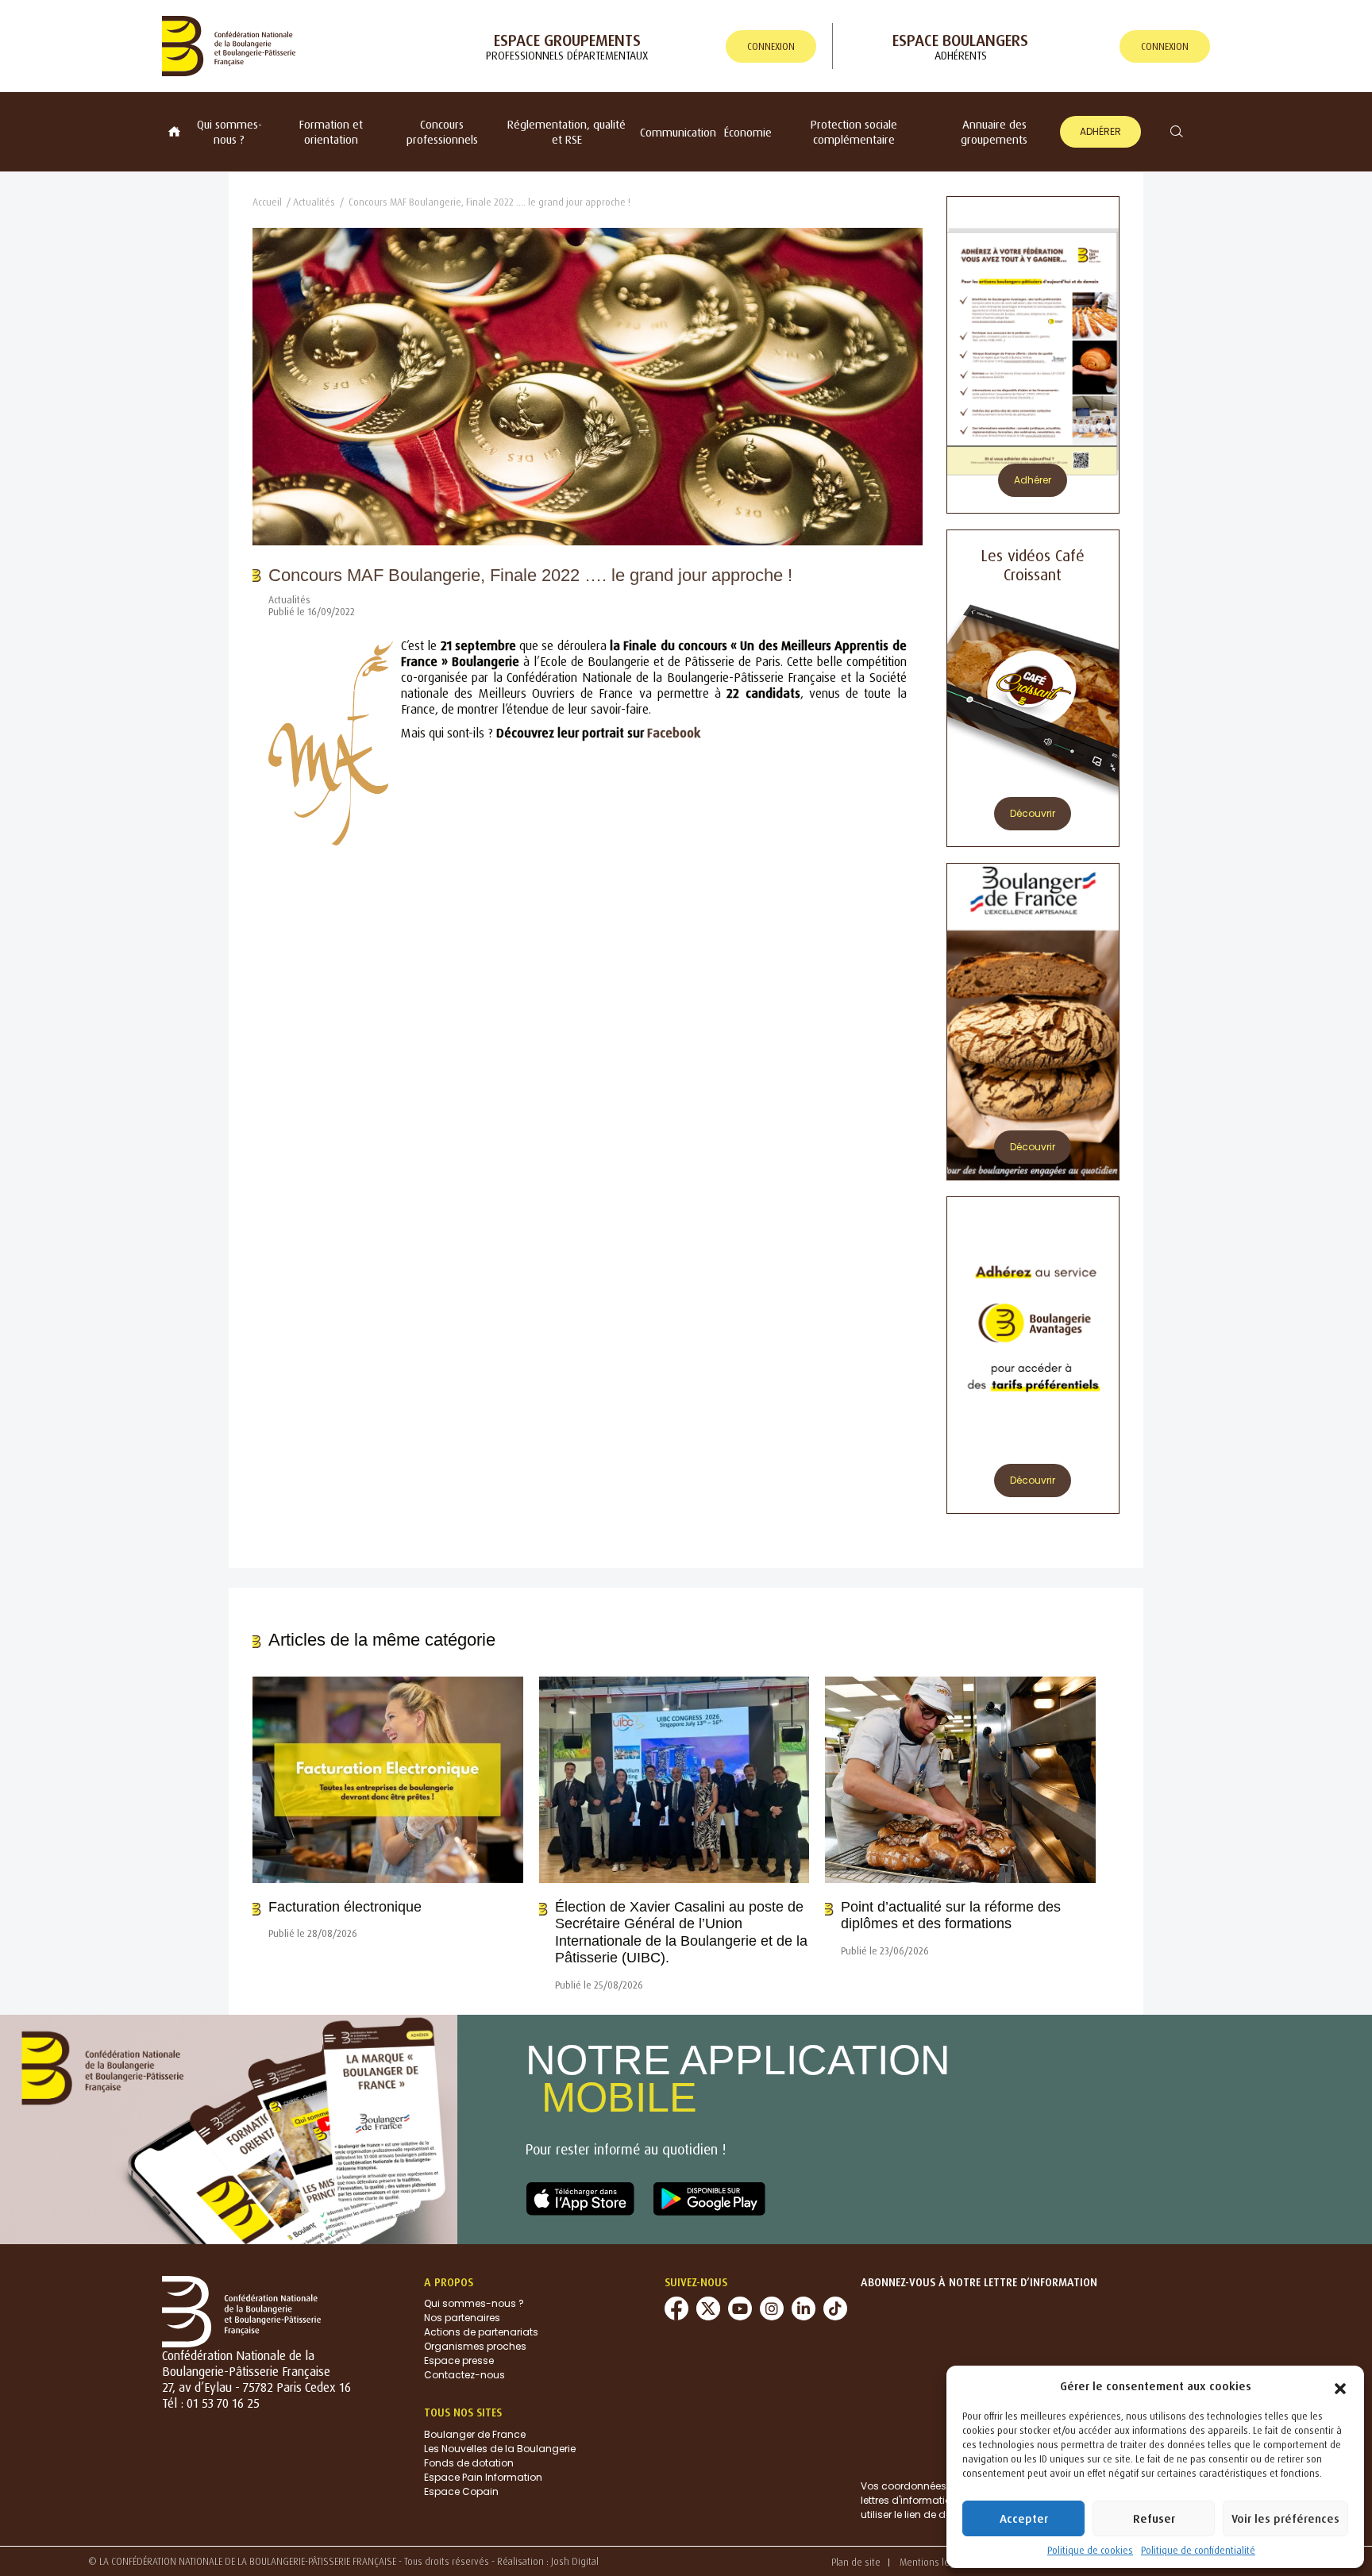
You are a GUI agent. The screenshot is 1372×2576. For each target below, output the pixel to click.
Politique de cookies (1090, 2550)
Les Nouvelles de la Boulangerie (500, 2449)
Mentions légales (936, 2562)
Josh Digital (575, 2561)
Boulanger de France (475, 2434)
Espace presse (459, 2360)
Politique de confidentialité (1198, 2550)
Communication (678, 132)
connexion (771, 46)
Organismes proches (475, 2346)
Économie (748, 132)
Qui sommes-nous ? (229, 132)
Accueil (267, 202)
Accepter (1024, 2518)
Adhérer (1100, 131)
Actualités (314, 202)
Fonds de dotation (469, 2463)
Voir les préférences (1285, 2518)
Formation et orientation (331, 132)
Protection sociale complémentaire (854, 132)
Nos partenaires (462, 2318)
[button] (1340, 2385)
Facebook (674, 733)
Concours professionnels (442, 132)
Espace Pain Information (483, 2477)
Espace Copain (461, 2491)
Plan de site (856, 2562)
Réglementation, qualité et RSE (567, 132)
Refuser (1154, 2518)
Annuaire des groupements (994, 132)
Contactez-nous (464, 2375)
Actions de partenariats (481, 2332)
